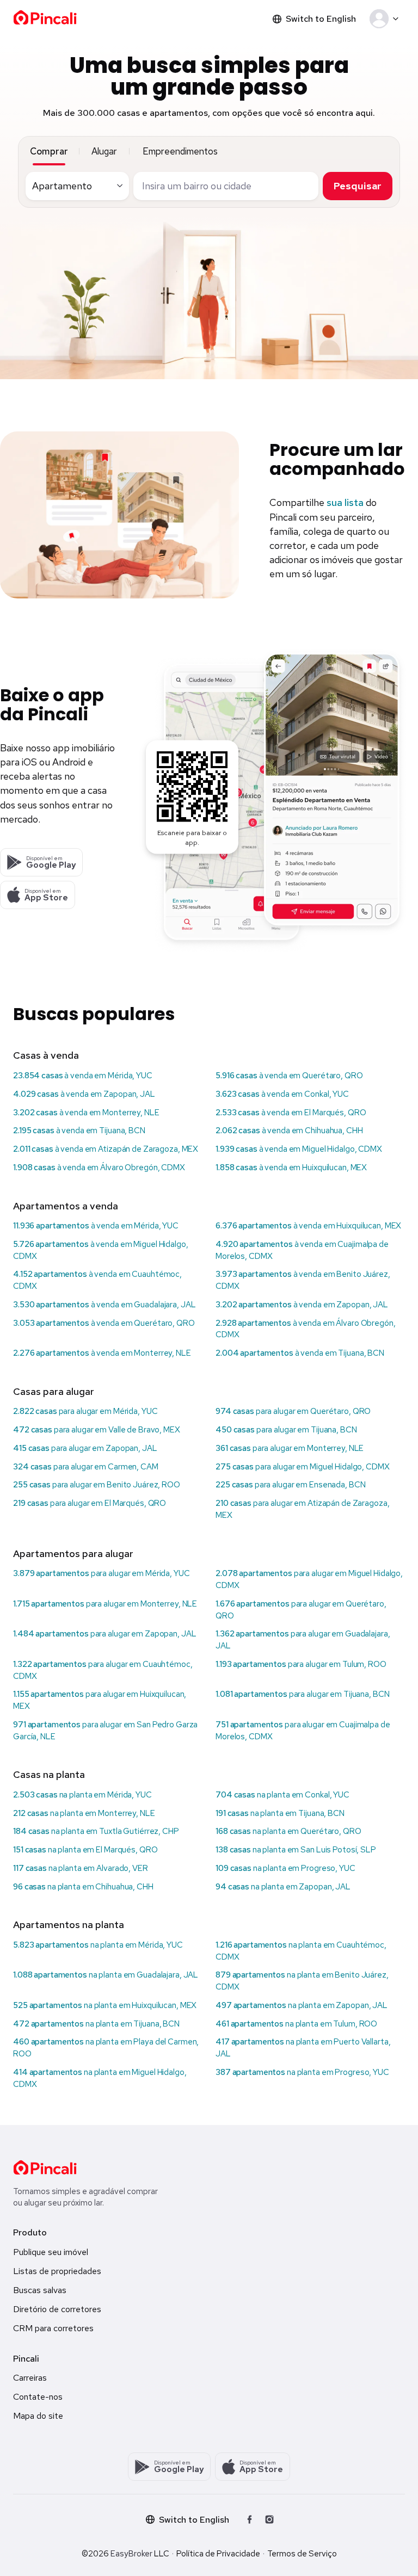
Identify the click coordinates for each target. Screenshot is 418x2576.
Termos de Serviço (302, 2554)
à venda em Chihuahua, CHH (289, 1131)
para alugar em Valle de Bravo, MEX (97, 1430)
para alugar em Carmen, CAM (86, 1467)
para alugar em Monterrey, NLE (290, 1448)
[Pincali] (45, 2167)
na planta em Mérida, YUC (82, 1795)
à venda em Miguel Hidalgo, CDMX (299, 1149)
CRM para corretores (53, 2328)
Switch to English (321, 19)
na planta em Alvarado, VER (81, 1868)
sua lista (345, 502)
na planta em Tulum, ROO (296, 2024)
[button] (386, 19)
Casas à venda (46, 1055)
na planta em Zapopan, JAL (283, 1887)
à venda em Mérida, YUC (83, 1076)
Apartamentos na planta (69, 1925)
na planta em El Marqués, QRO (85, 1850)
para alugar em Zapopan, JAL (85, 1448)
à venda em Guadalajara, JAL (104, 1305)
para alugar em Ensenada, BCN (290, 1485)
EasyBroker (131, 2554)
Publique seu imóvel (51, 2252)
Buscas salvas (40, 2290)
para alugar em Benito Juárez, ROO (97, 1485)
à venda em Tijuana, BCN (79, 1131)
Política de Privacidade (218, 2554)
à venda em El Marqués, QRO (291, 1113)
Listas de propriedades (57, 2271)
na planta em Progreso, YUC (285, 1868)
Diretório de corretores (57, 2309)
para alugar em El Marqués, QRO (90, 1503)
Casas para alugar (54, 1391)
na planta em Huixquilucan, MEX (105, 2005)
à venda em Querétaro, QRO (289, 1076)
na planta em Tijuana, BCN (280, 1813)
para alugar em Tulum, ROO (301, 1664)
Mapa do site (38, 2416)
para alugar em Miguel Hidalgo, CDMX (303, 1467)
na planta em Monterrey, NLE (84, 1813)
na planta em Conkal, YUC (282, 1795)
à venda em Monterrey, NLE (86, 1113)
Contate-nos (38, 2397)
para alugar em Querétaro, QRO (293, 1411)
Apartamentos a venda (66, 1206)
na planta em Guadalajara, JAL (106, 1975)
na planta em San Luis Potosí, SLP (296, 1850)
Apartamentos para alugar (73, 1553)
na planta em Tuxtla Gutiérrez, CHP (96, 1831)
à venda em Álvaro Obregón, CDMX (99, 1167)
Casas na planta (49, 1774)
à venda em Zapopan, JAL (84, 1094)
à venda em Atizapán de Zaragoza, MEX (106, 1149)
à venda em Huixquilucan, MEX (291, 1167)
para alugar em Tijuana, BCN (286, 1430)
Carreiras (30, 2378)
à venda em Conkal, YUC (282, 1094)
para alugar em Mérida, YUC (85, 1411)
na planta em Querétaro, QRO (288, 1831)
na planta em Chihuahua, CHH (83, 1887)
